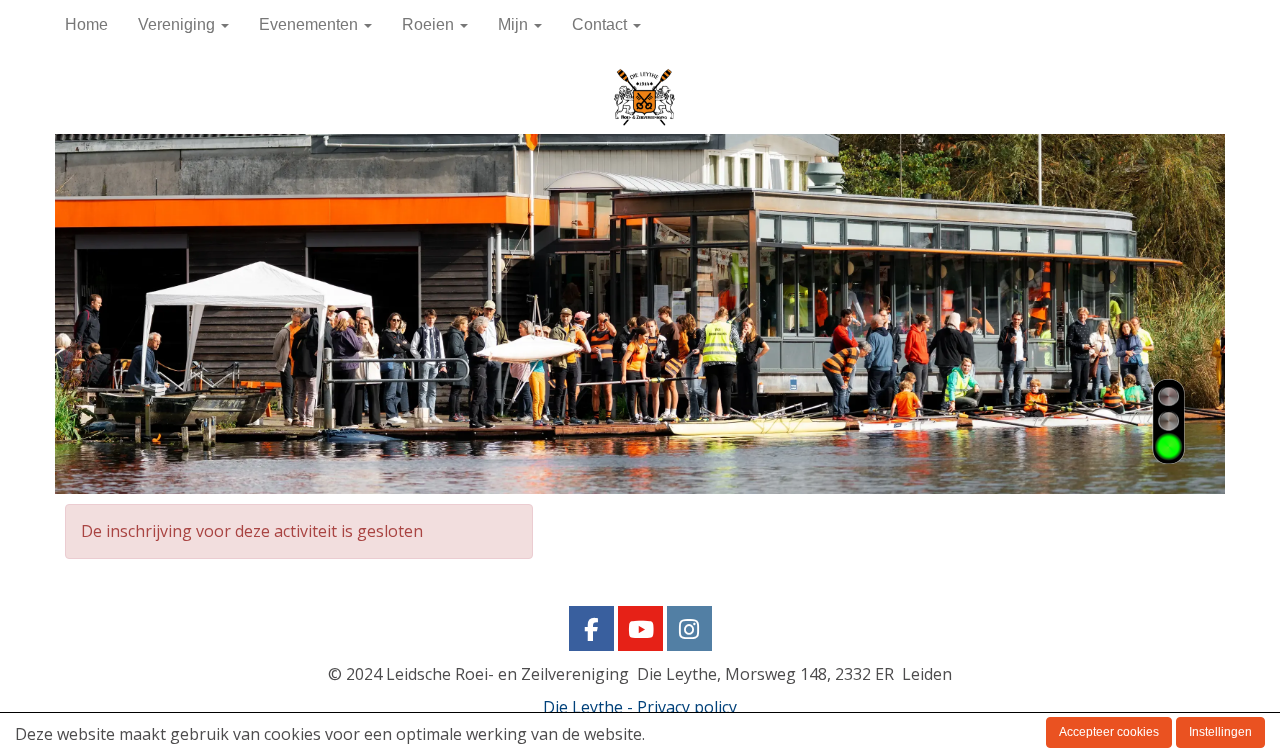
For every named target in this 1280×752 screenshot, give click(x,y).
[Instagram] (689, 632)
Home (86, 24)
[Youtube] (640, 632)
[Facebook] (591, 632)
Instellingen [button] (1220, 732)
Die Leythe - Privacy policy (640, 707)
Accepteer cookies (1109, 732)
